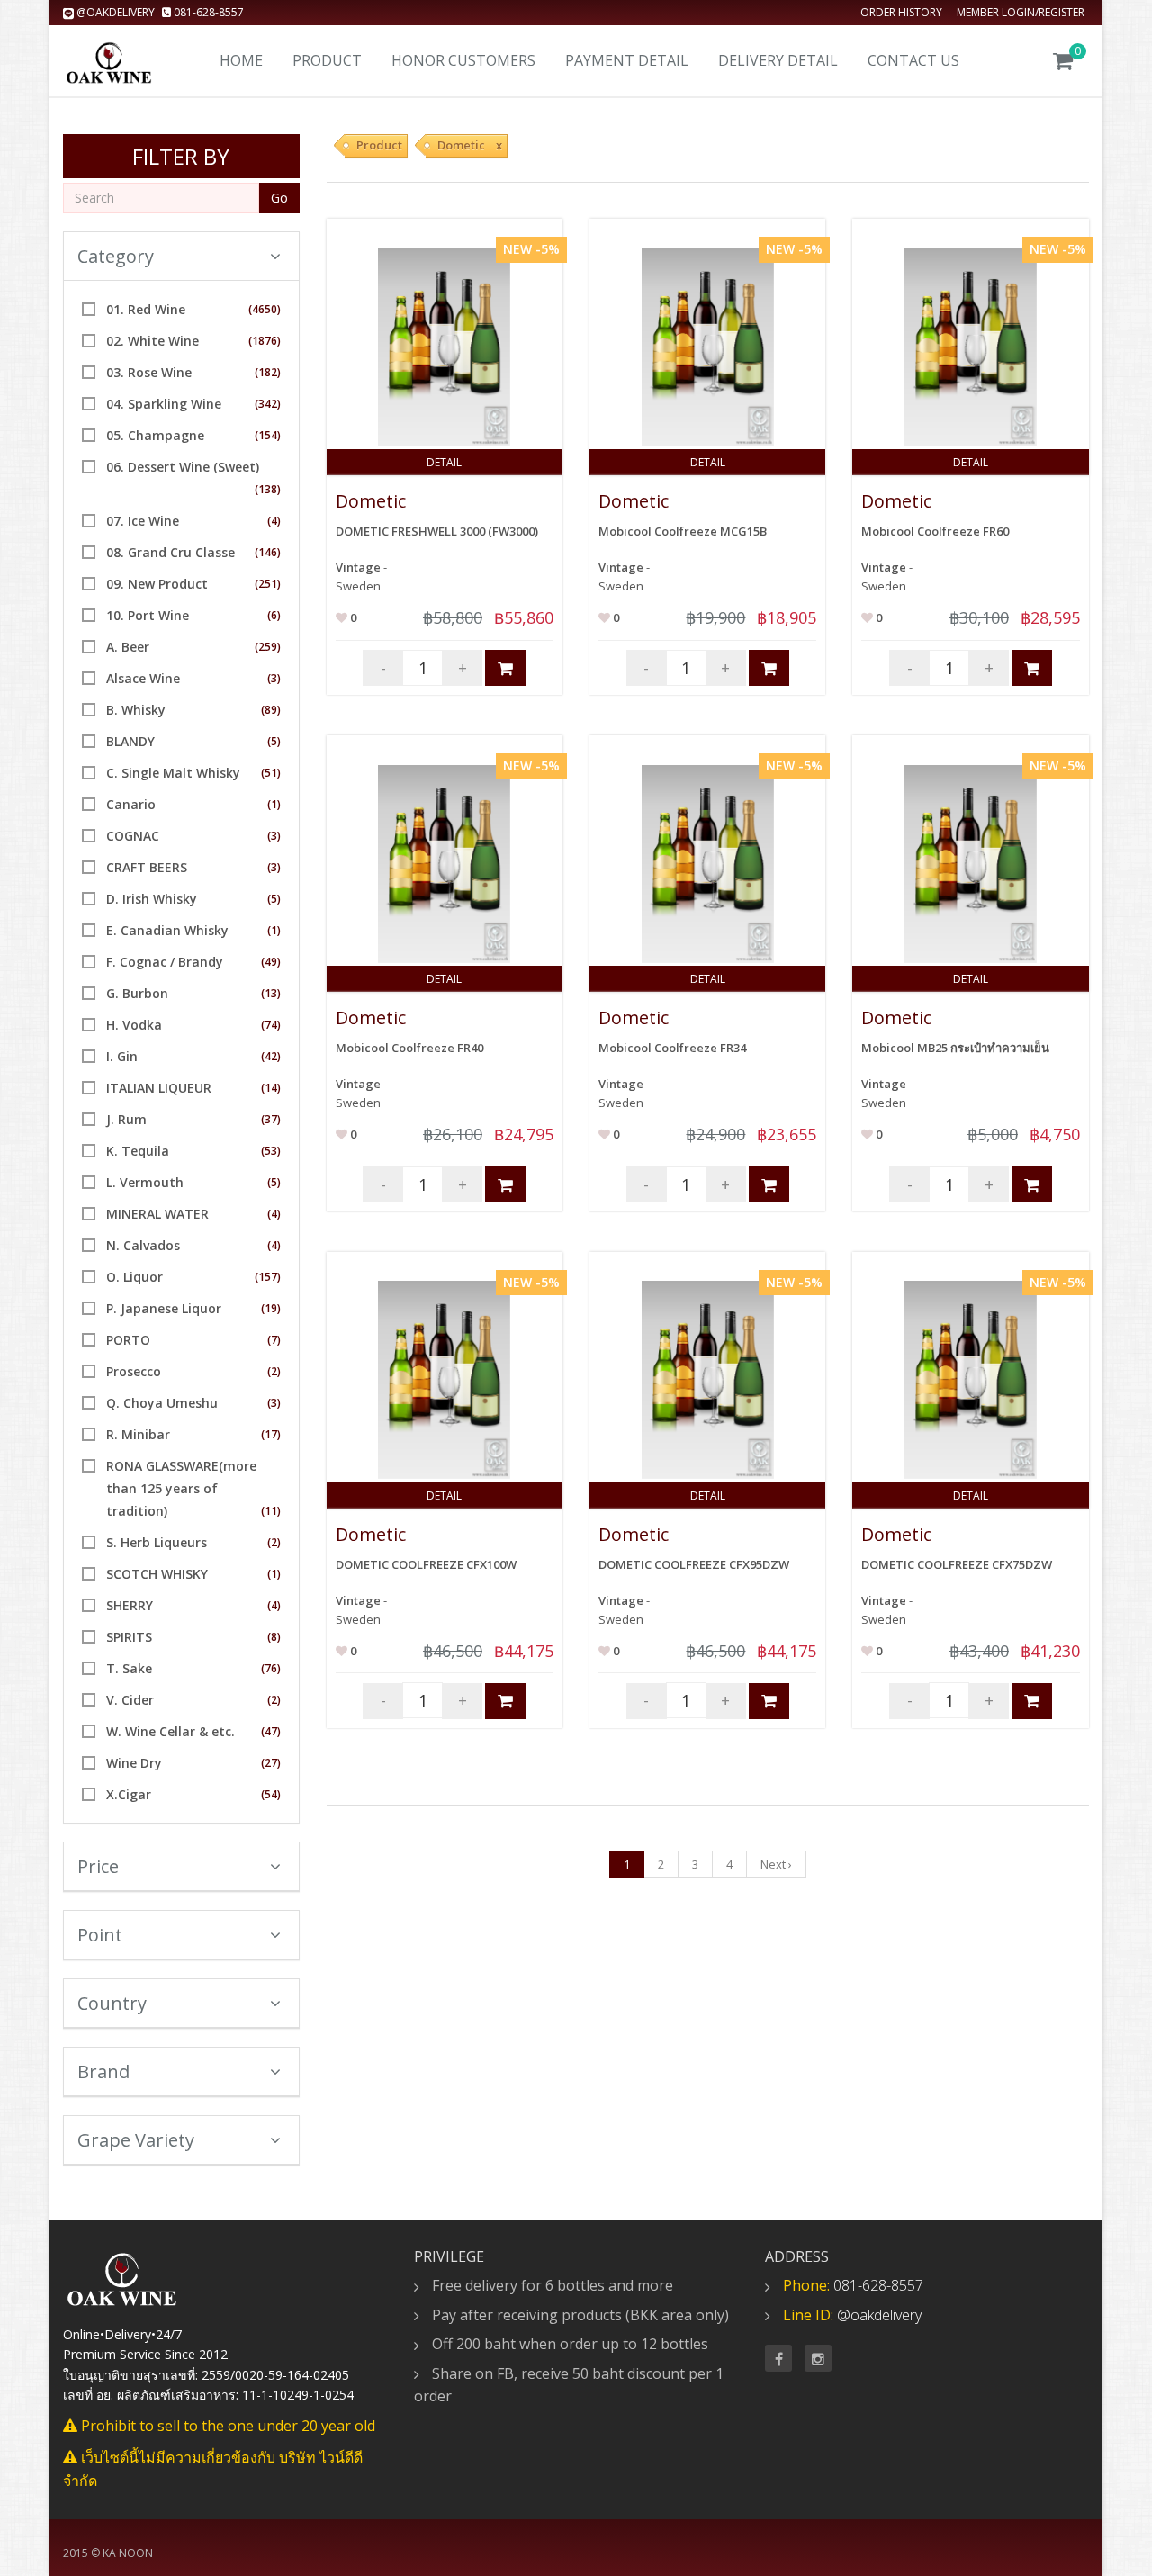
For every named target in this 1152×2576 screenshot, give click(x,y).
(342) (268, 404)
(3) (274, 678)
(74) (271, 1025)
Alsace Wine (143, 678)
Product (327, 60)
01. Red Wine (146, 309)
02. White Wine (153, 341)
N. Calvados (143, 1245)
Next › (776, 1864)
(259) (268, 647)
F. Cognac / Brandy (165, 962)
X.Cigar (129, 1794)
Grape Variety (136, 2140)
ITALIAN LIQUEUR (159, 1088)
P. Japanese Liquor (164, 1308)
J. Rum (126, 1119)
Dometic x (470, 145)
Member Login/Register (1021, 12)
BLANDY (130, 741)
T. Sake (129, 1668)
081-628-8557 (207, 12)
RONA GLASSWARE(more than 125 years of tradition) (181, 1488)
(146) (268, 552)
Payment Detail (627, 60)
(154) (268, 435)
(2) (274, 1371)
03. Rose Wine (149, 372)
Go (279, 198)
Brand (103, 2072)
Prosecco (134, 1371)
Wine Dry (134, 1763)
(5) (274, 741)
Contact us (913, 60)
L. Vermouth (145, 1182)
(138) (268, 489)
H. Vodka (134, 1025)
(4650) (265, 309)
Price (98, 1866)
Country (112, 2003)
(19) (271, 1308)
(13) (271, 993)
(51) (271, 773)
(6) (274, 615)
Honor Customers (463, 60)
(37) (271, 1119)
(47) (271, 1731)
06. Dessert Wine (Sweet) (183, 467)
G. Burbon (137, 993)
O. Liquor (135, 1277)
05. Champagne (155, 435)
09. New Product (157, 584)
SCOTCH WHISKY (157, 1574)
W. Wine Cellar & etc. (171, 1731)
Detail (444, 462)
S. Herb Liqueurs (157, 1542)
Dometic (371, 501)
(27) (271, 1763)
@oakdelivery (116, 12)
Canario (131, 804)
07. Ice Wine (143, 521)
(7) (274, 1340)
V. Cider (130, 1700)
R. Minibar (138, 1434)
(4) (274, 521)
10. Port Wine (148, 615)
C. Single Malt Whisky (173, 773)
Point (100, 1935)
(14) (271, 1088)
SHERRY (130, 1605)
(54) (271, 1794)
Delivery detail (778, 60)
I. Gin (122, 1056)
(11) (271, 1511)
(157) (268, 1277)
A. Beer (128, 647)
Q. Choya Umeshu (162, 1403)
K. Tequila (138, 1151)
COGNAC (133, 836)
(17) (271, 1434)
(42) (271, 1056)
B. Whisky (136, 710)
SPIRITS (129, 1637)
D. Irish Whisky (152, 899)
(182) (268, 372)
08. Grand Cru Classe (171, 552)
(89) (271, 710)
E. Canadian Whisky (167, 930)
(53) (271, 1151)
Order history (901, 12)
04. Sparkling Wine (164, 404)
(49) (271, 962)
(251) (268, 584)
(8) (274, 1637)
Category (116, 256)
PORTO (128, 1340)
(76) (271, 1668)
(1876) (265, 341)
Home (241, 60)
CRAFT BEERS (147, 867)
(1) (274, 804)
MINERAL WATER (157, 1214)
